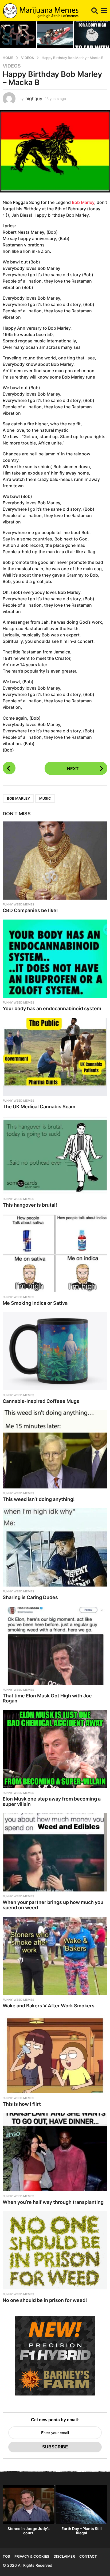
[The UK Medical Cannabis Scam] (55, 1057)
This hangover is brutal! (30, 1205)
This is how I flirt (22, 2104)
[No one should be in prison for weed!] (55, 2250)
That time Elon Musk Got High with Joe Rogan (47, 1698)
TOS (6, 2556)
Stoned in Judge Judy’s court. (29, 2531)
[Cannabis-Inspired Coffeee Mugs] (55, 1351)
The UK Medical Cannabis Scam (39, 1107)
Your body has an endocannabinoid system (52, 1008)
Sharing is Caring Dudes (30, 1597)
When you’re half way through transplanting (53, 2202)
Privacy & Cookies (32, 2556)
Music (45, 798)
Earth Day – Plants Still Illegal (82, 2531)
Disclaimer (64, 2556)
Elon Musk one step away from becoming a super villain (52, 1801)
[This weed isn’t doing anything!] (55, 1449)
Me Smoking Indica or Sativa (35, 1303)
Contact (88, 2556)
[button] (95, 11)
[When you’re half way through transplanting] (55, 2152)
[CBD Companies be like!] (55, 861)
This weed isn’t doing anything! (39, 1499)
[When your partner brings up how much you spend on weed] (55, 1852)
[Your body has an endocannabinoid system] (55, 959)
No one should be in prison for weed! (45, 2300)
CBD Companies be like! (30, 910)
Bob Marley (83, 202)
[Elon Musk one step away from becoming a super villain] (55, 1749)
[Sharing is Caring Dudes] (55, 1547)
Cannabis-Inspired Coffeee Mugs (41, 1401)
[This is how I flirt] (55, 2054)
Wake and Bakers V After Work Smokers (49, 2006)
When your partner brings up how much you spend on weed (53, 1905)
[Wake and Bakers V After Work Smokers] (55, 1956)
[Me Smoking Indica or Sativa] (55, 1253)
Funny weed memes (18, 904)
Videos (12, 66)
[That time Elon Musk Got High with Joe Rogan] (55, 1646)
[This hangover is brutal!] (55, 1155)
